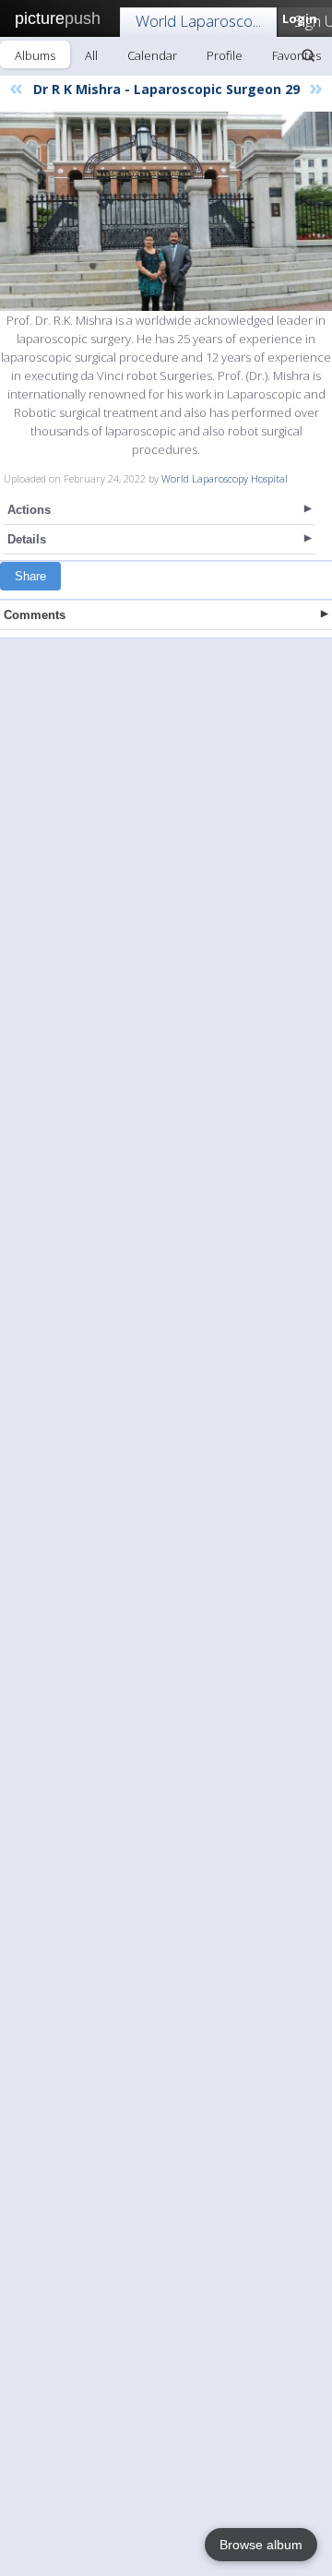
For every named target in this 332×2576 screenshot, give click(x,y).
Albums (35, 55)
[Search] (308, 55)
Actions (29, 510)
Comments (35, 615)
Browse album (261, 2545)
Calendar (152, 55)
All (91, 55)
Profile (225, 55)
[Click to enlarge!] (166, 211)
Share (30, 576)
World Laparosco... (198, 21)
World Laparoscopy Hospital (225, 478)
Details (27, 539)
